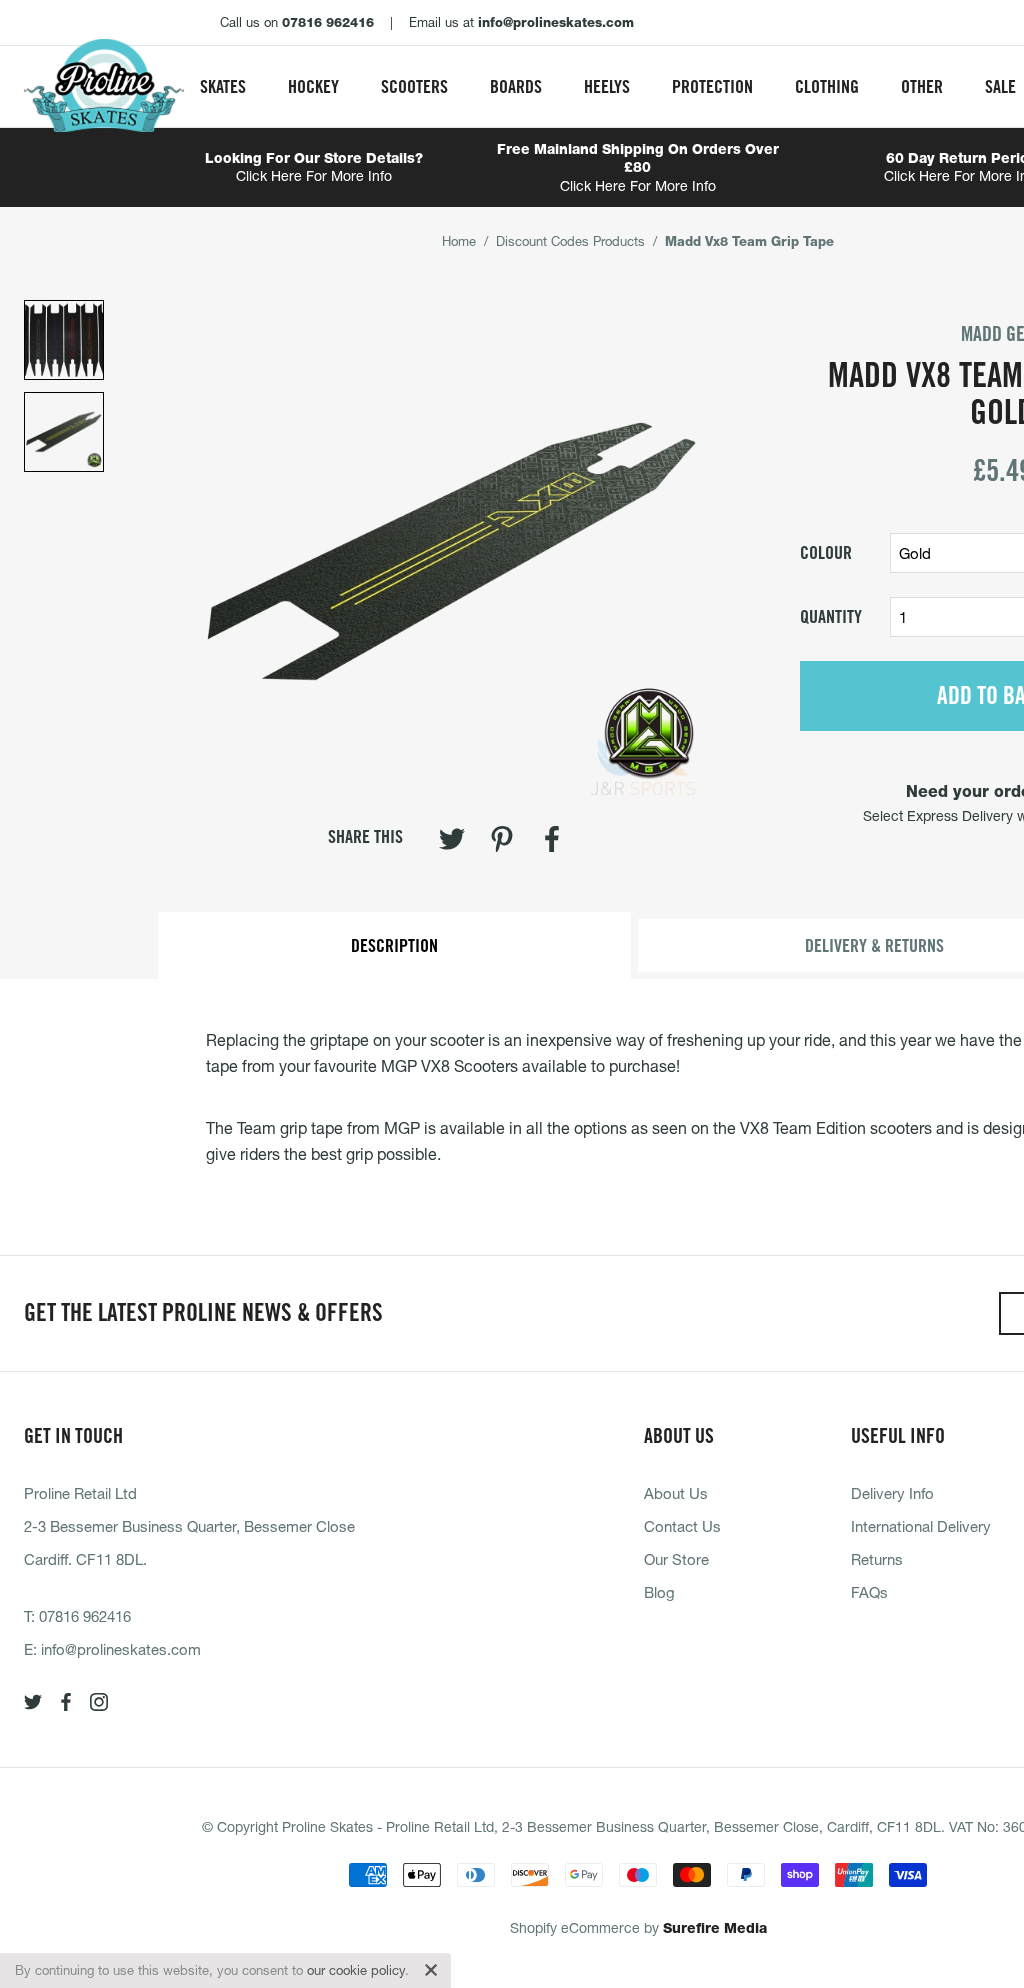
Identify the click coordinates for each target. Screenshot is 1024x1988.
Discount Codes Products (570, 241)
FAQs (869, 1592)
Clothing (827, 86)
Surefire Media (715, 1928)
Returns (877, 1559)
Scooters (414, 86)
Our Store (676, 1559)
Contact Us (682, 1526)
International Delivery (921, 1526)
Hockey (313, 86)
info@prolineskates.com (121, 1649)
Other (922, 86)
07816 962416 (85, 1616)
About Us (676, 1493)
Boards (516, 86)
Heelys (607, 86)
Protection (712, 86)
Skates (223, 86)
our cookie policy (356, 1970)
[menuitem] (223, 86)
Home (459, 241)
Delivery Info (892, 1493)
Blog (659, 1592)
